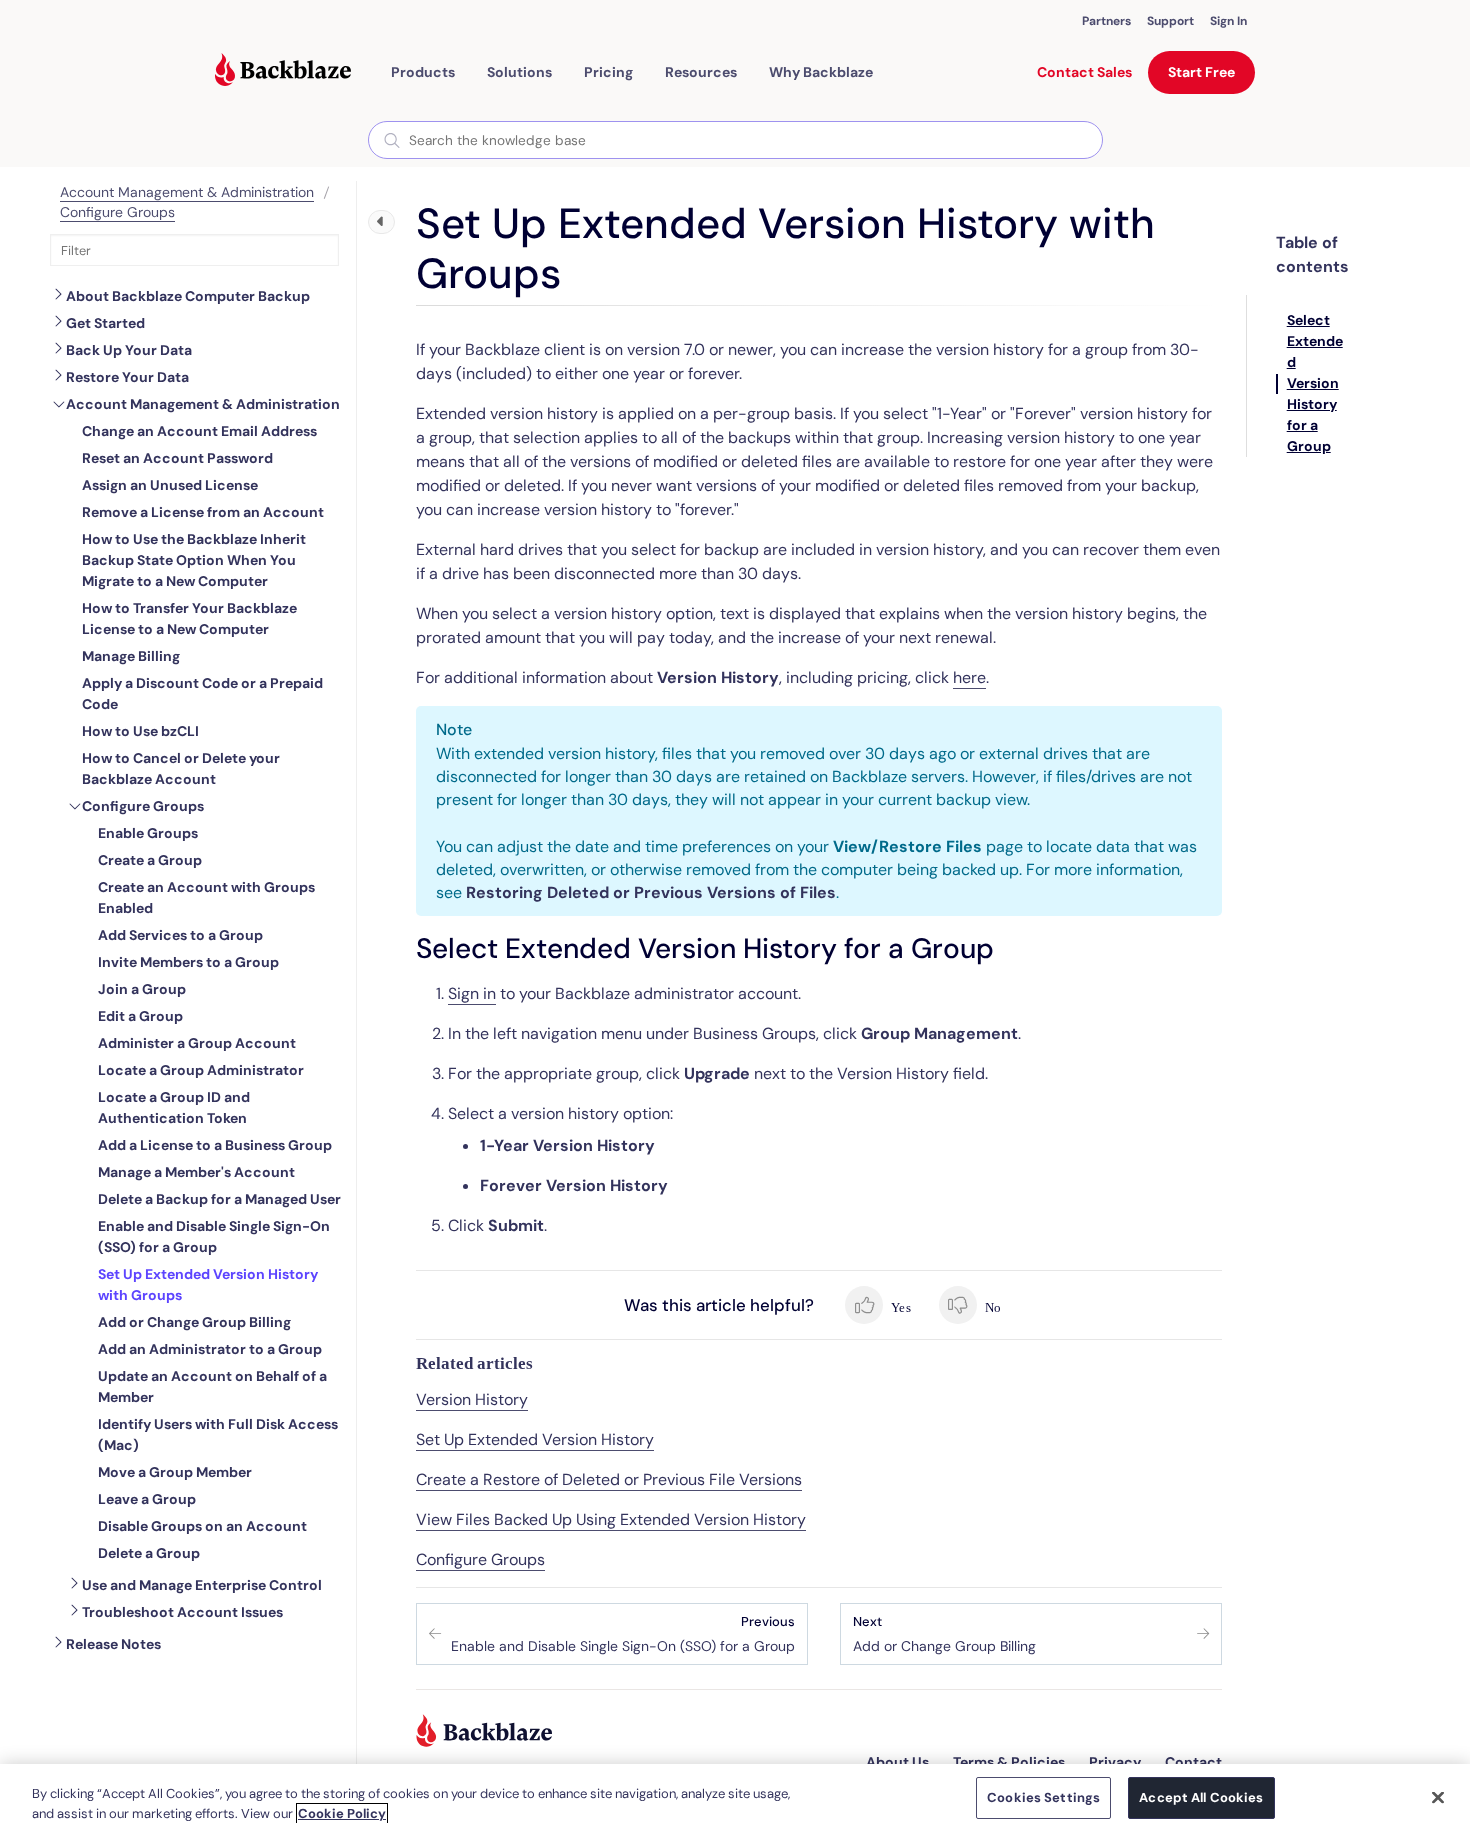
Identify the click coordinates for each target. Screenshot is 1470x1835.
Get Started (105, 323)
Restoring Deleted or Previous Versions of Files (651, 892)
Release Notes (113, 1644)
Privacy (1115, 1762)
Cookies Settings (1043, 1797)
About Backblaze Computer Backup (188, 296)
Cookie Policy (342, 1813)
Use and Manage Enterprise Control (202, 1585)
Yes (899, 1307)
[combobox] (735, 140)
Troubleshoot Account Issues (182, 1612)
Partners (1106, 21)
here (969, 677)
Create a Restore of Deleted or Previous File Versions (609, 1479)
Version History (472, 1399)
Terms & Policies (1009, 1762)
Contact (1193, 1762)
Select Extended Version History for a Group (1315, 383)
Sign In (1228, 21)
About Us (897, 1762)
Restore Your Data (127, 377)
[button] (423, 72)
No (991, 1307)
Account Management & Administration (187, 192)
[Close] (1438, 1797)
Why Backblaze (821, 72)
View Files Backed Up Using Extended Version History (611, 1519)
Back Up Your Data (129, 350)
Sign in (472, 993)
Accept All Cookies (1201, 1797)
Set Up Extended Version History (535, 1439)
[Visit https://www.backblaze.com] (283, 72)
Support (1170, 21)
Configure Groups (117, 212)
